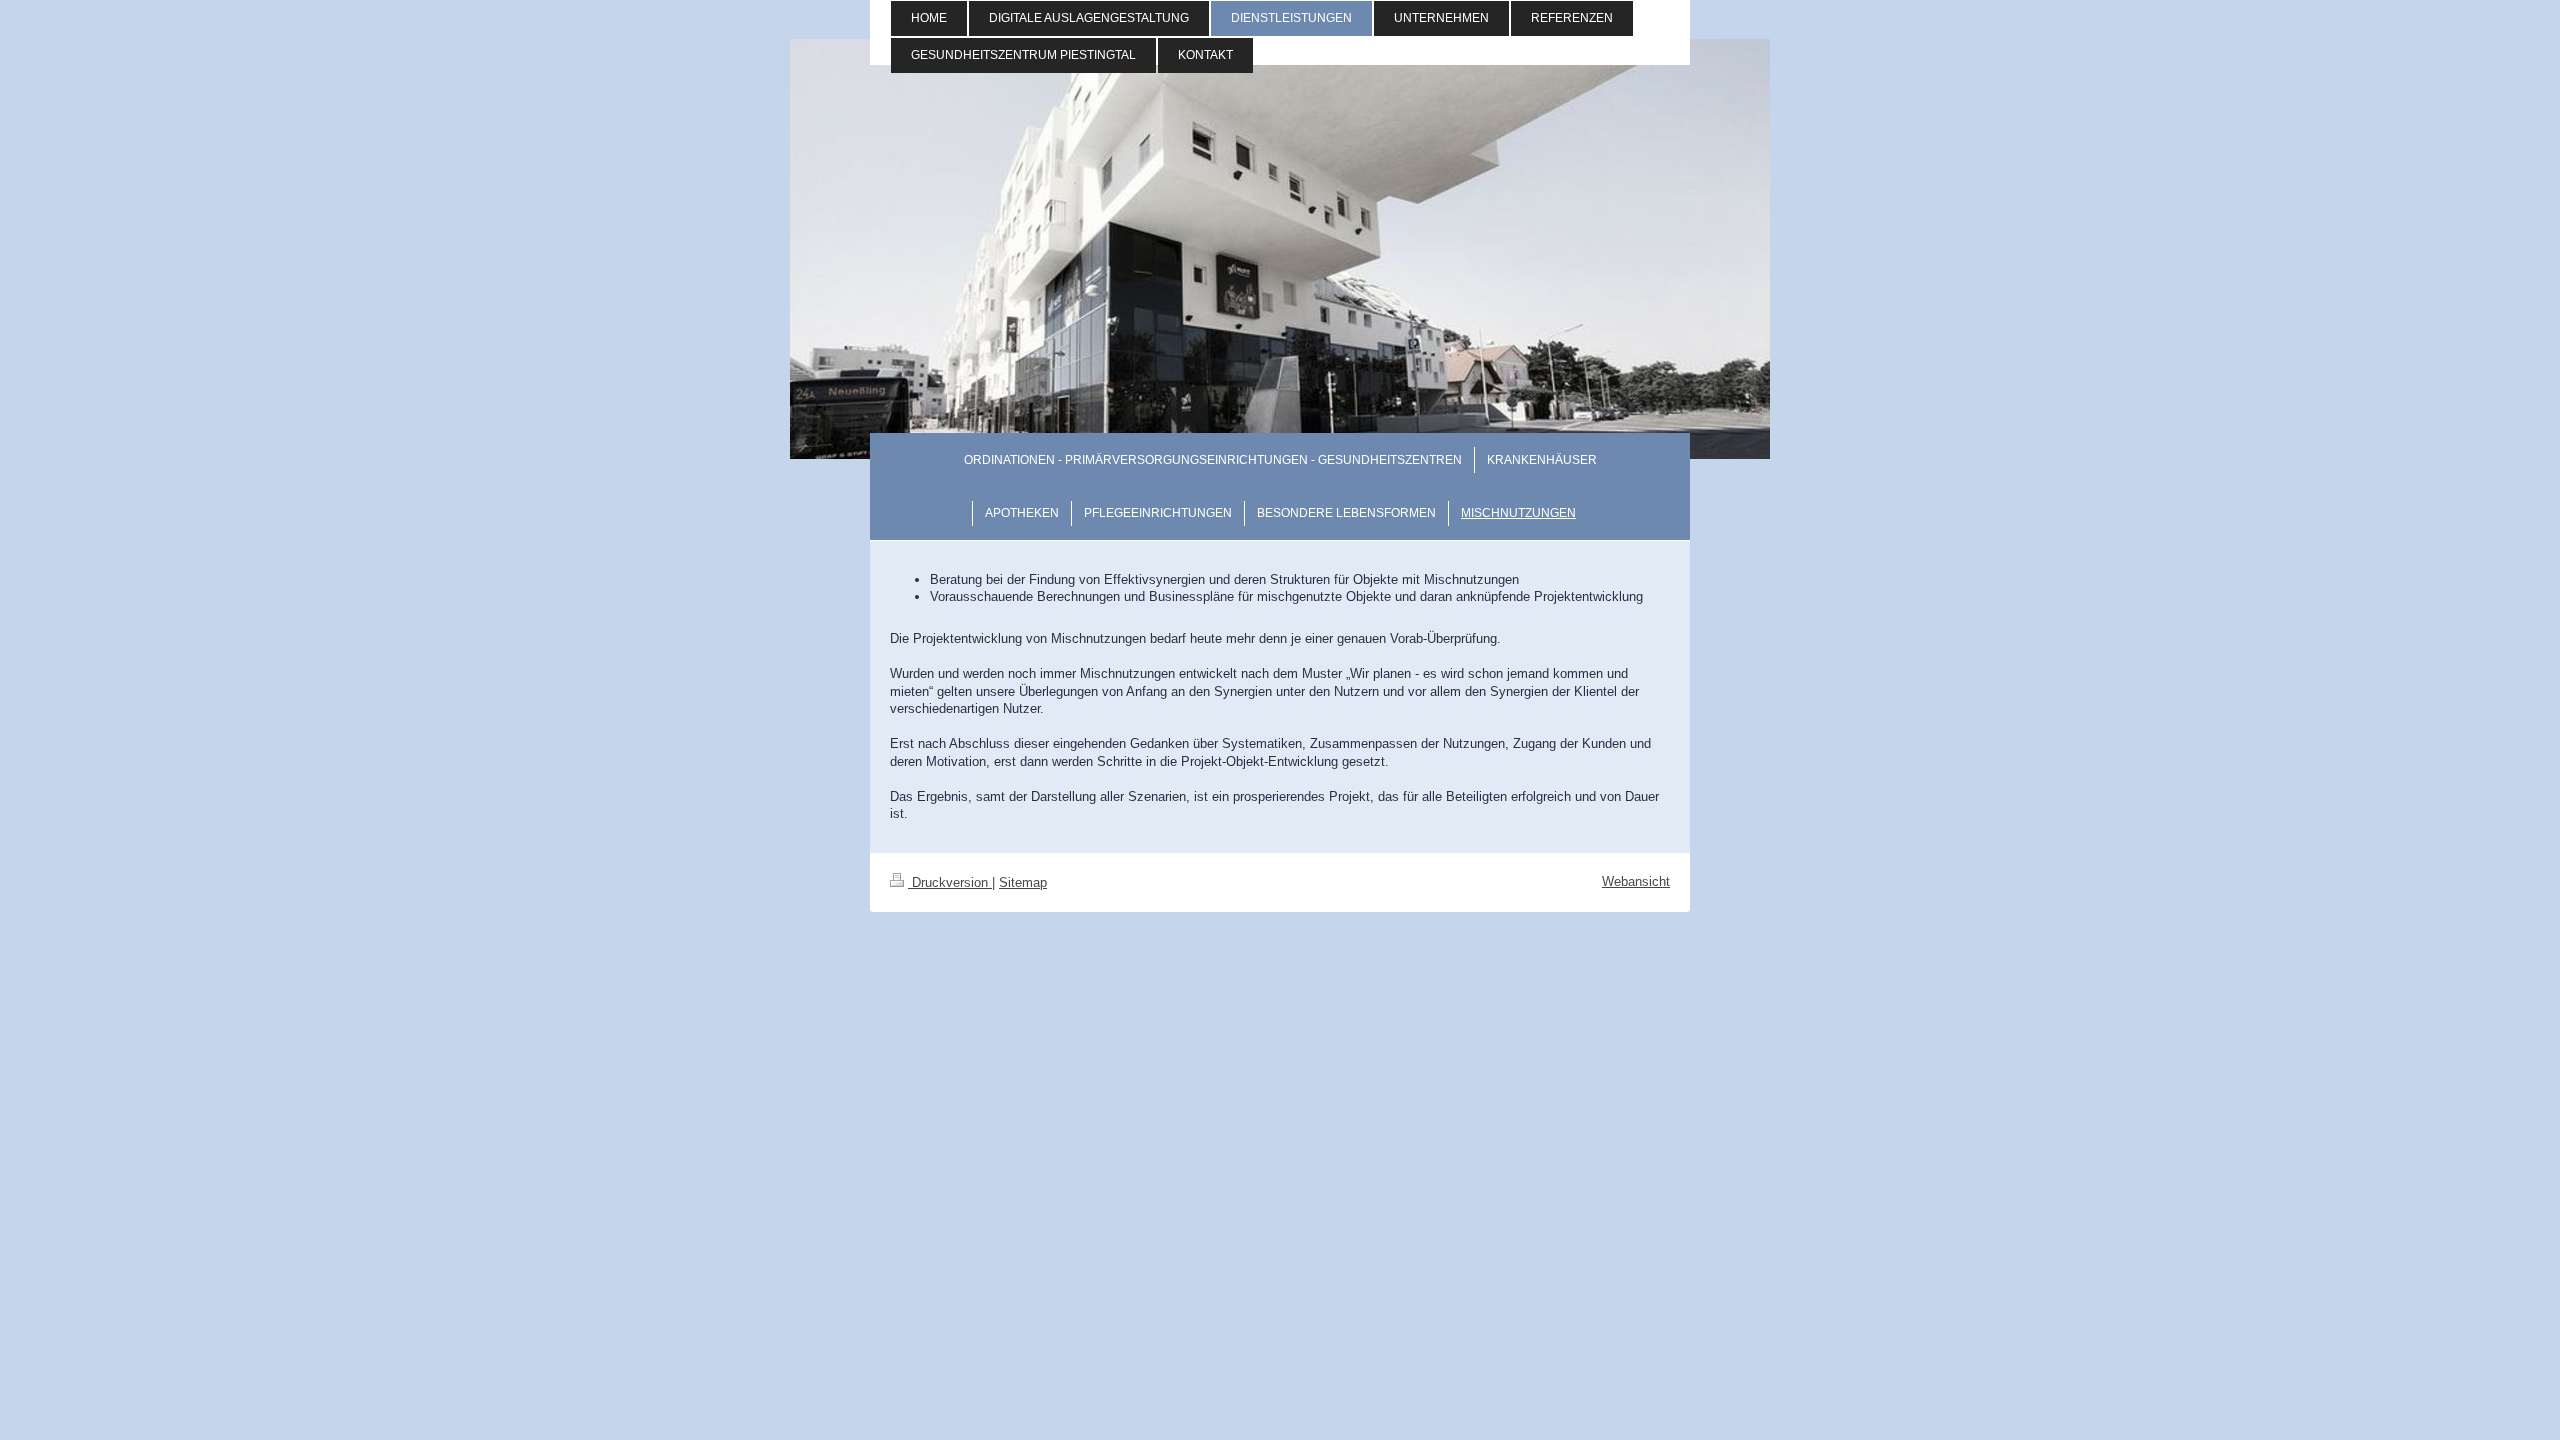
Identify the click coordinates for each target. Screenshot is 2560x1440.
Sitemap (1023, 882)
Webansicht (1636, 881)
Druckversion (950, 882)
